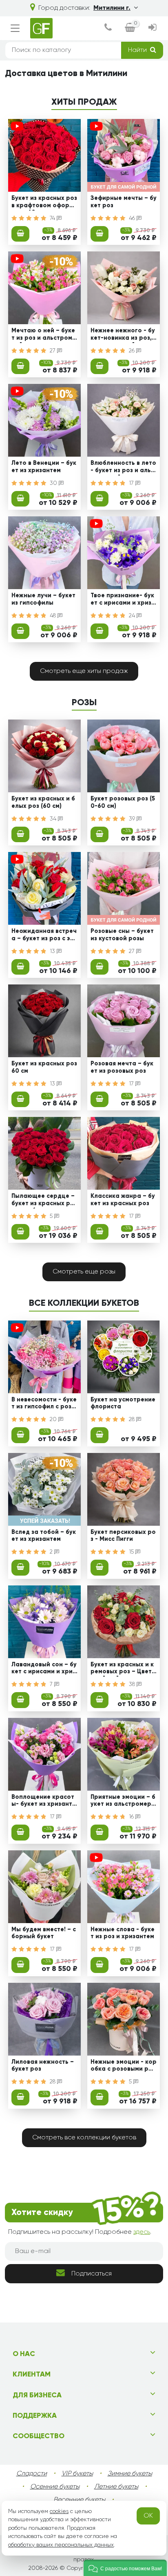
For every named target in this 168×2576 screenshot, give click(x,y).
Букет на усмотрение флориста (123, 1403)
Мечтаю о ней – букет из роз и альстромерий (44, 335)
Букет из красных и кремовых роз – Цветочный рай (123, 1669)
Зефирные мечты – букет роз (124, 202)
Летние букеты (116, 2487)
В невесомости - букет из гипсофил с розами (44, 1404)
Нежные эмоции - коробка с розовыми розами (124, 2067)
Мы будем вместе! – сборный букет (44, 1933)
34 (54, 819)
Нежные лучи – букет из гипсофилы (43, 599)
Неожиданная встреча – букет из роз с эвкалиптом (44, 936)
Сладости (32, 2474)
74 (53, 218)
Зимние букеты (130, 2474)
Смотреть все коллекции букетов (84, 2138)
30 (54, 483)
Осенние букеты (55, 2487)
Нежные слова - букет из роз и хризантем (123, 1933)
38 (133, 1684)
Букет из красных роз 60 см (44, 1067)
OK (148, 2516)
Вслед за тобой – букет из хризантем (44, 1536)
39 (133, 819)
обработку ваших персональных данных (61, 2545)
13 (53, 951)
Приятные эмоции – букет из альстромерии (123, 1802)
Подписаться (92, 2274)
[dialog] (108, 28)
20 (54, 1419)
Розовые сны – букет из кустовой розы (122, 935)
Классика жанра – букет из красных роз (123, 1200)
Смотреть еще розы (84, 1272)
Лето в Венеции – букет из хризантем (44, 467)
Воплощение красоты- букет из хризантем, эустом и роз (44, 1802)
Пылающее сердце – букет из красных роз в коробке (44, 1201)
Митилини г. (112, 8)
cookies (59, 2511)
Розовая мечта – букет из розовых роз (122, 1067)
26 (133, 351)
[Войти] (153, 28)
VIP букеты (77, 2474)
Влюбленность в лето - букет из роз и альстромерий (123, 468)
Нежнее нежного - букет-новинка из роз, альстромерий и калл (123, 335)
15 (132, 1552)
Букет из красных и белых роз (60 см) (43, 802)
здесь (142, 2232)
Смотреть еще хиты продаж (84, 671)
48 (54, 616)
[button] (125, 2568)
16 (132, 1817)
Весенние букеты (79, 2500)
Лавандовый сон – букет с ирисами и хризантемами (44, 1669)
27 (53, 351)
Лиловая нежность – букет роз (43, 2066)
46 (133, 218)
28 (133, 1419)
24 (133, 616)
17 (132, 483)
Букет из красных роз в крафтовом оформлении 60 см (44, 203)
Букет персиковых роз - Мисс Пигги (123, 1536)
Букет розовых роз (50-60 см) (123, 802)
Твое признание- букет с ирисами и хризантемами (123, 600)
